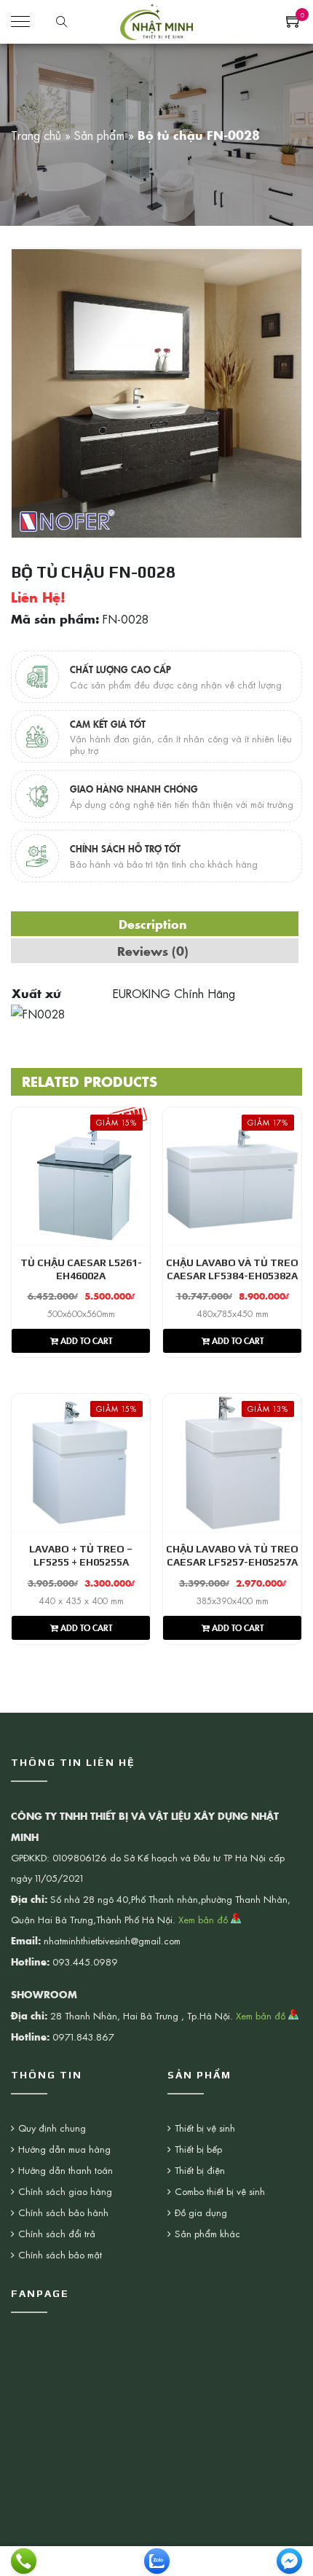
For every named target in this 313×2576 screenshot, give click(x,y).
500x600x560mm (81, 1313)
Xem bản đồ (205, 1919)
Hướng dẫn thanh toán (66, 2170)
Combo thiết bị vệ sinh (220, 2191)
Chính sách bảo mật (60, 2254)
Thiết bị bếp (198, 2149)
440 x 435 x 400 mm (81, 1601)
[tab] (153, 924)
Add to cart (85, 1340)
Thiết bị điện (200, 2170)
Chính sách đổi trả (57, 2233)
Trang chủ (36, 135)
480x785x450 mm (233, 1313)
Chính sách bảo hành (63, 2212)
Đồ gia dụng (201, 2212)
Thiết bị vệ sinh (205, 2128)
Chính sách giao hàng (65, 2191)
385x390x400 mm (233, 1601)
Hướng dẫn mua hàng (64, 2149)
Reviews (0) (153, 951)
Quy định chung (52, 2128)
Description (153, 924)
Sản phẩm (99, 135)
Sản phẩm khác (207, 2233)
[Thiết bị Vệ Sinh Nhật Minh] (156, 20)
